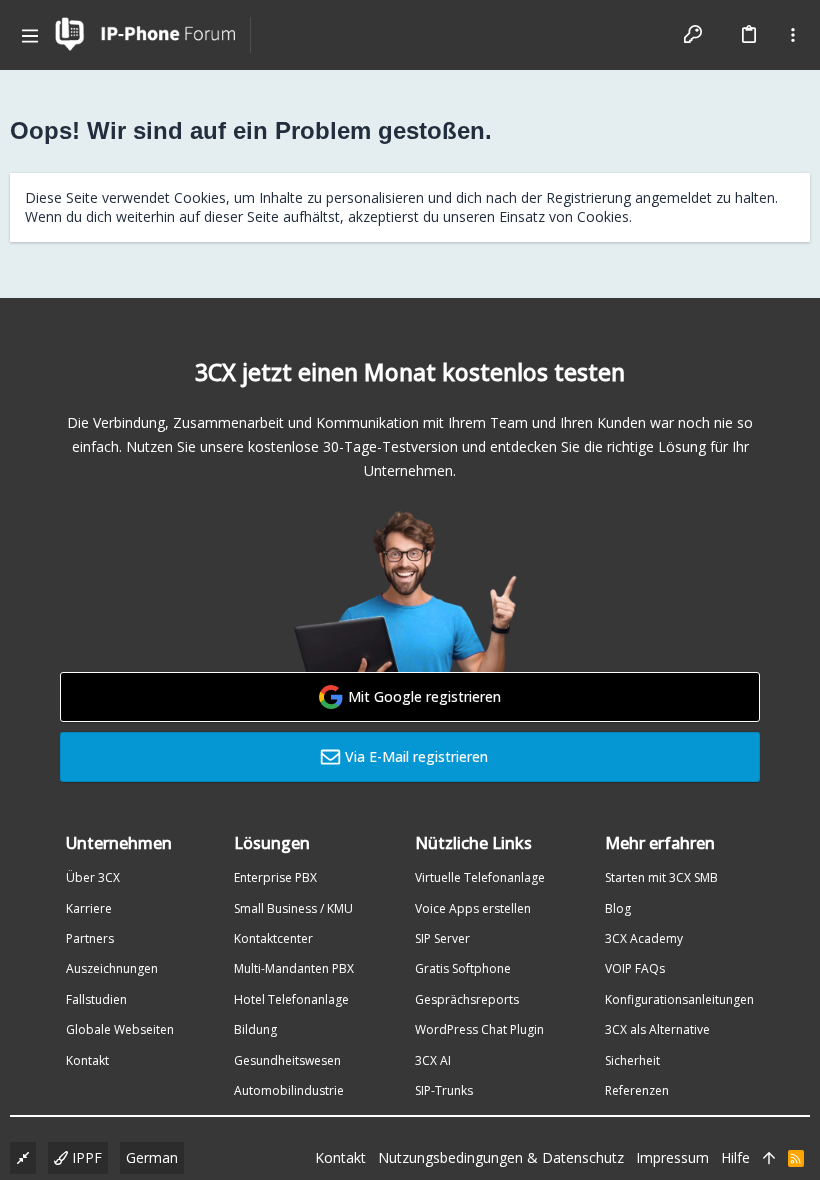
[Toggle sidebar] (793, 35)
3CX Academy (644, 938)
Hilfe (735, 1157)
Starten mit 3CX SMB (661, 877)
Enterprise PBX (275, 877)
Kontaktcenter (273, 938)
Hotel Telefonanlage (291, 999)
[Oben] (769, 1158)
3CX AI (433, 1060)
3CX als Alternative (657, 1029)
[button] (30, 35)
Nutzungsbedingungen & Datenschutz (501, 1157)
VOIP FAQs (635, 968)
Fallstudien (96, 999)
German (152, 1157)
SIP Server (442, 938)
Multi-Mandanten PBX (294, 968)
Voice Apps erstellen (473, 908)
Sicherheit (632, 1060)
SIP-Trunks (444, 1090)
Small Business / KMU (293, 908)
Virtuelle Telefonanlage (480, 877)
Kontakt (87, 1060)
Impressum (672, 1157)
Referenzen (637, 1090)
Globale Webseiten (120, 1029)
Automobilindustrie (289, 1090)
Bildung (255, 1029)
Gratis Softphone (463, 968)
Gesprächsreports (467, 999)
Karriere (89, 908)
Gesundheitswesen (287, 1060)
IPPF (85, 1157)
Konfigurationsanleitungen (679, 999)
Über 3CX (93, 877)
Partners (90, 938)
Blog (618, 908)
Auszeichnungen (112, 968)
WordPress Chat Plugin (479, 1029)
